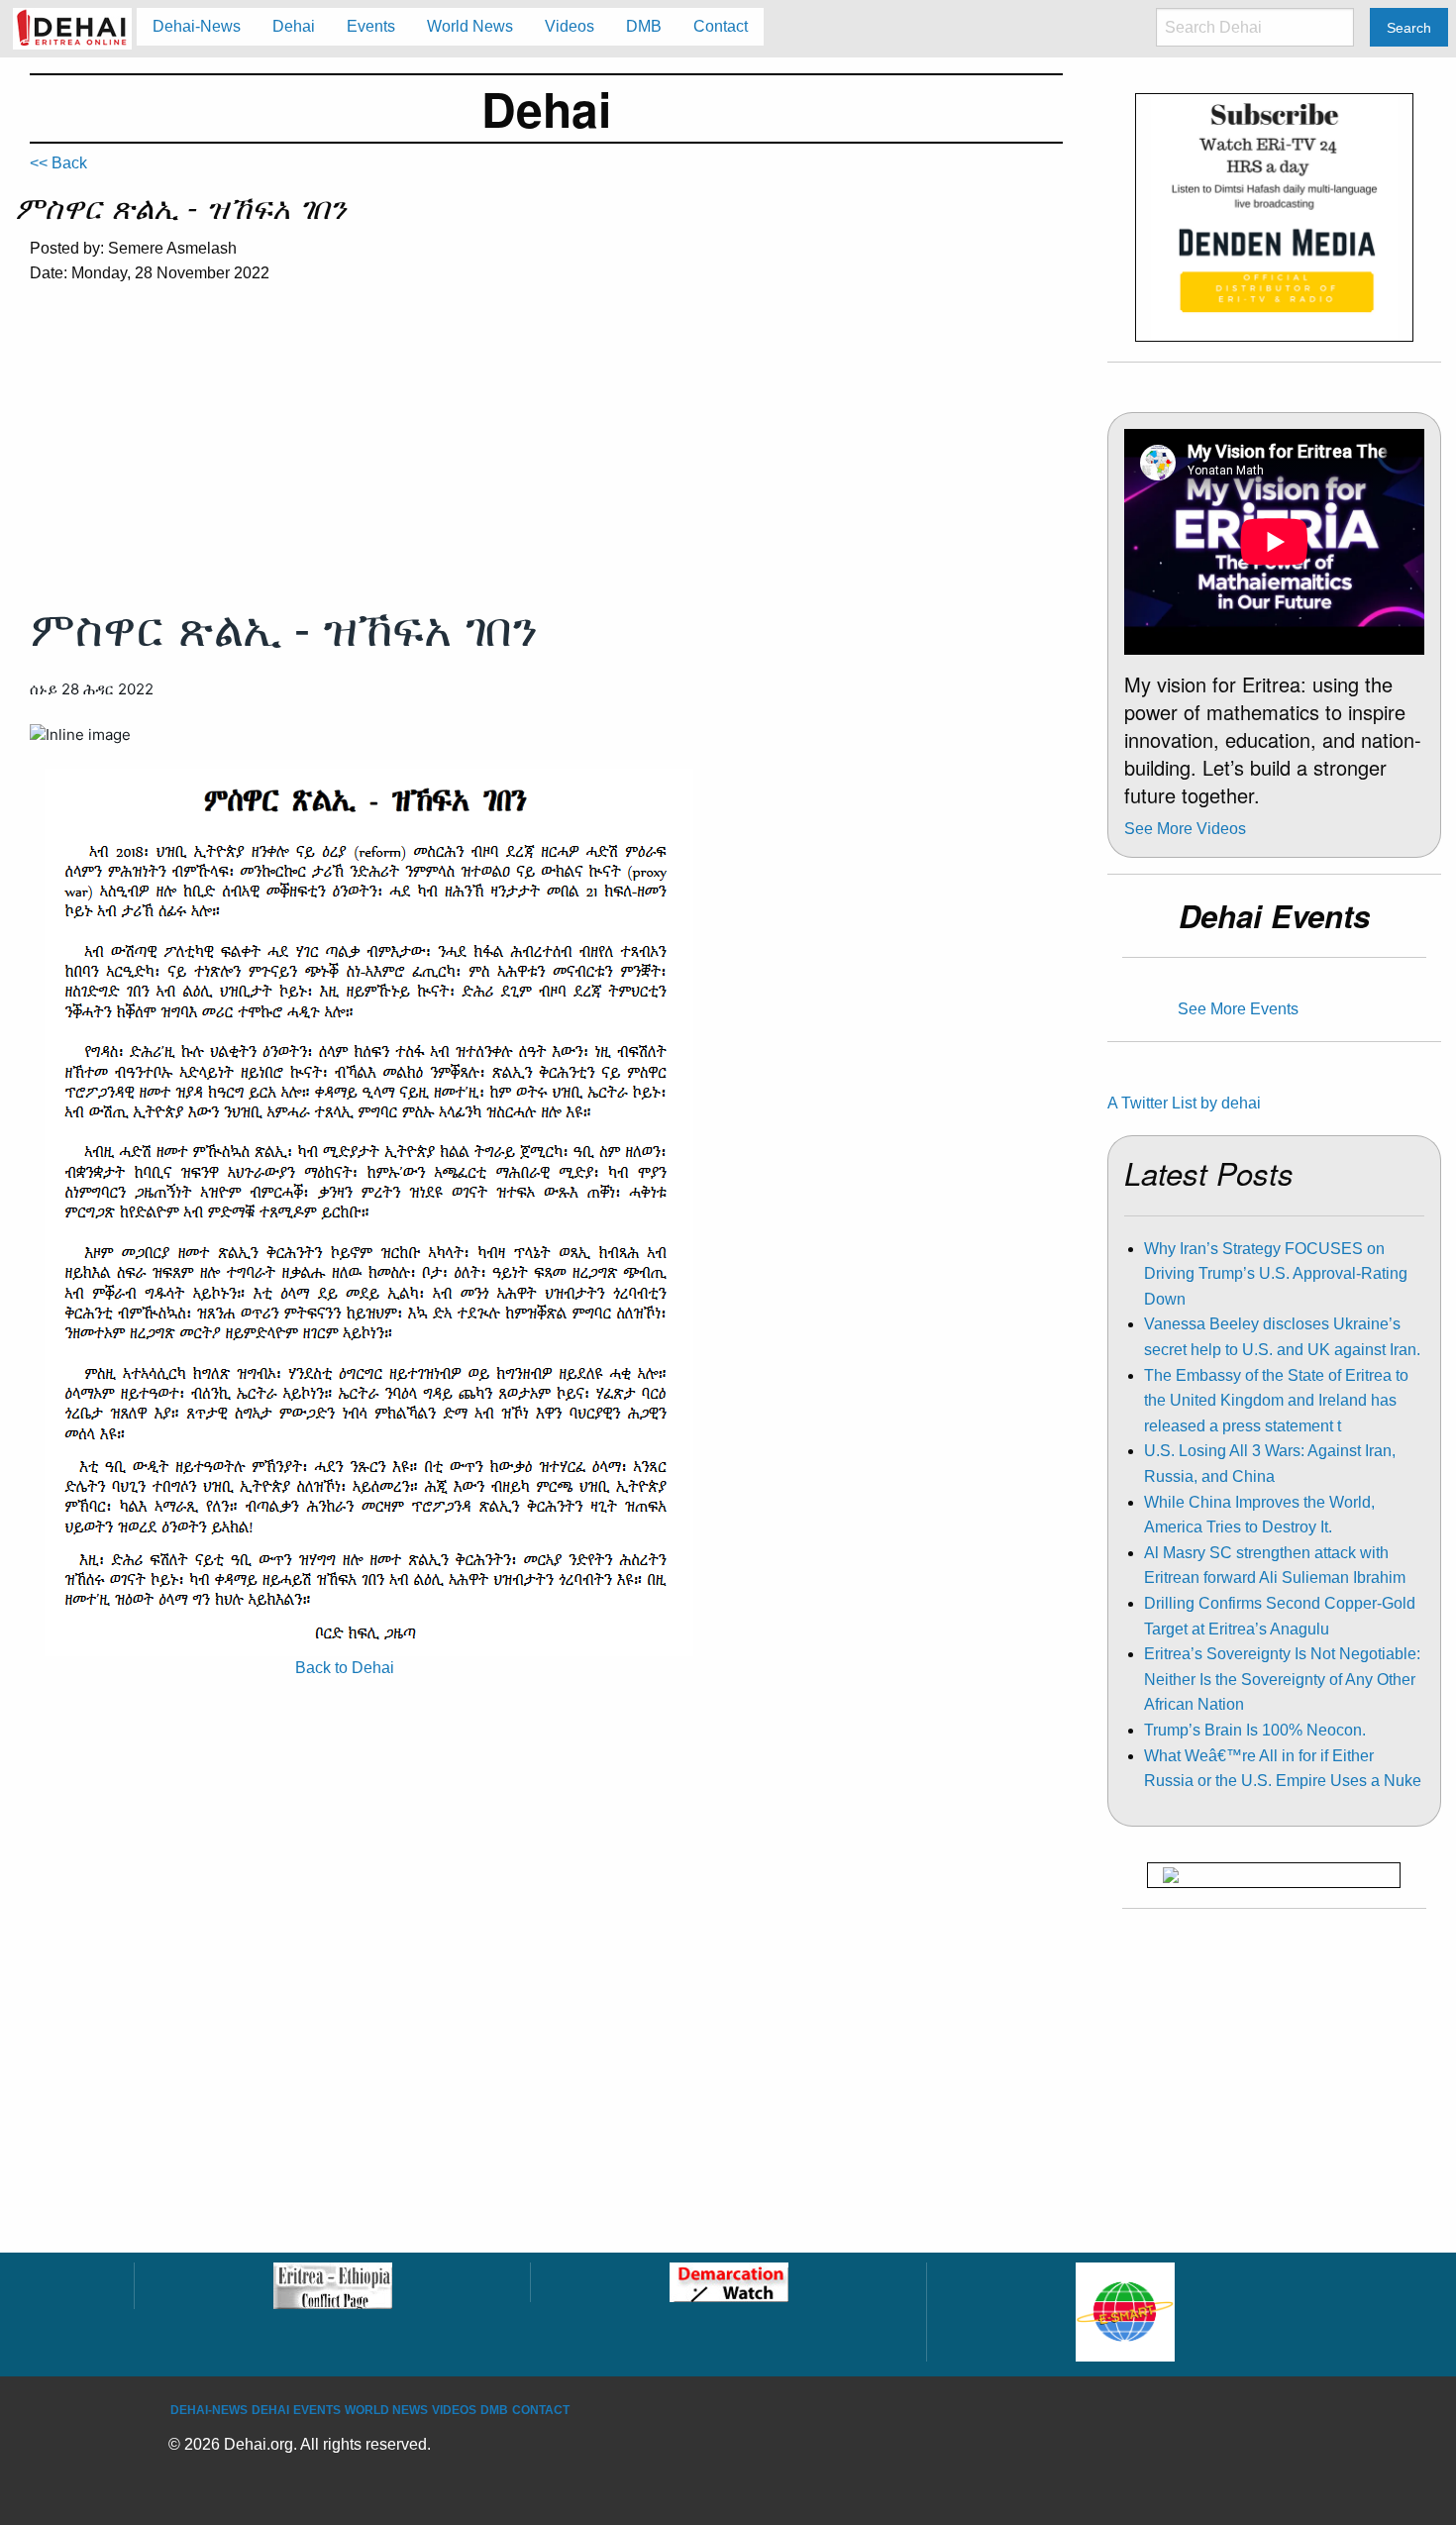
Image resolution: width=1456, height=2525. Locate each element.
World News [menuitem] (470, 26)
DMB (494, 2410)
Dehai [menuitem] (294, 26)
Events (317, 2410)
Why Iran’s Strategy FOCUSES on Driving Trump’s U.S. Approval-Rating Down (1276, 1274)
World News (386, 2410)
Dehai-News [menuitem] (197, 26)
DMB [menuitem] (644, 26)
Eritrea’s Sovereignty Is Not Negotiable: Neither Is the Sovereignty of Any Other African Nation (1282, 1679)
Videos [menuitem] (570, 26)
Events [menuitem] (371, 26)
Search (1409, 28)
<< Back (58, 163)
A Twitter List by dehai (1184, 1103)
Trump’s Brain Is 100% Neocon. (1255, 1730)
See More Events (1238, 1009)
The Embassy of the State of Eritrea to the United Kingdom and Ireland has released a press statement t (1276, 1401)
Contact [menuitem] (721, 26)
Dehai (270, 2410)
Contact (541, 2410)
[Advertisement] (546, 450)
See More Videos (1185, 829)
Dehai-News (209, 2410)
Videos (454, 2410)
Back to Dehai (345, 1668)
